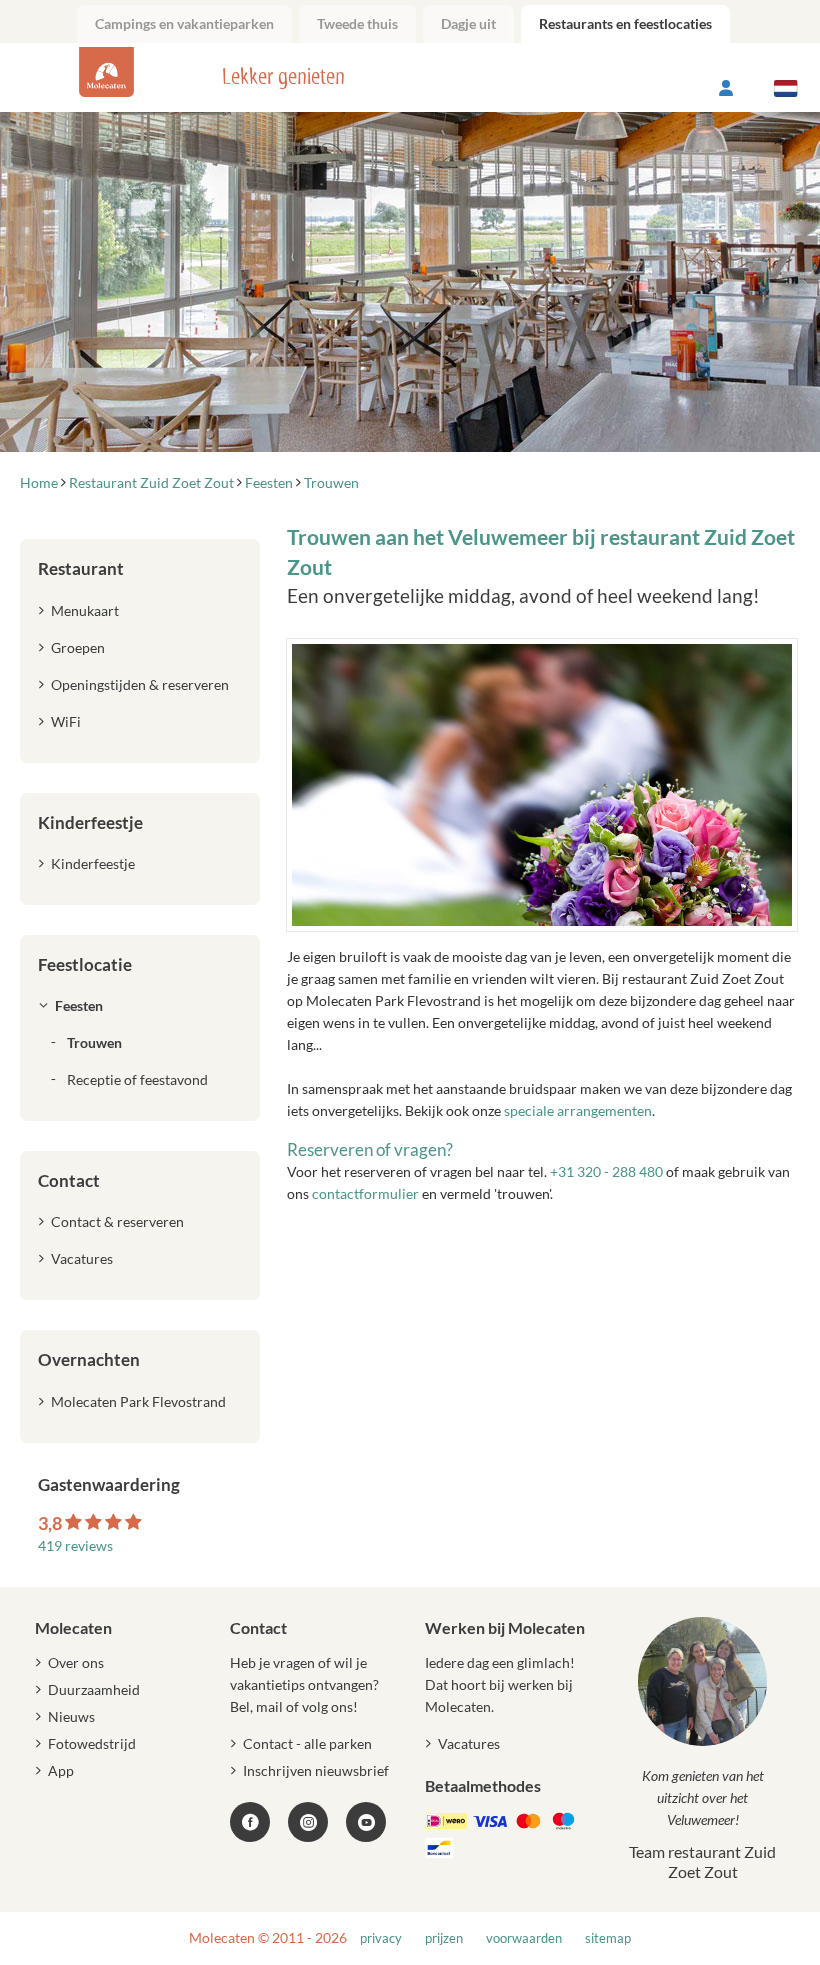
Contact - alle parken (307, 1743)
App (61, 1770)
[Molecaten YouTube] (366, 1822)
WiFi (66, 721)
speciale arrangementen (578, 1110)
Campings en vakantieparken (184, 23)
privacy (381, 1938)
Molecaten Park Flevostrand (138, 1401)
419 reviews (75, 1545)
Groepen (78, 647)
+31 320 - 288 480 (606, 1171)
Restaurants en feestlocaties (625, 23)
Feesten (79, 1005)
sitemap (608, 1938)
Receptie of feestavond (137, 1079)
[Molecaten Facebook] (250, 1822)
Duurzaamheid (94, 1689)
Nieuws (71, 1716)
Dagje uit (468, 23)
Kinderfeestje (93, 863)
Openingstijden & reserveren (140, 684)
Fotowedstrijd (92, 1743)
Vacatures (82, 1258)
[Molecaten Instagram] (308, 1822)
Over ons (76, 1662)
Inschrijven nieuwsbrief (316, 1770)
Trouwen (94, 1042)
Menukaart (85, 610)
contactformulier (365, 1193)
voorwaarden (524, 1938)
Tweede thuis (357, 23)
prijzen (444, 1938)
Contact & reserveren (117, 1221)
